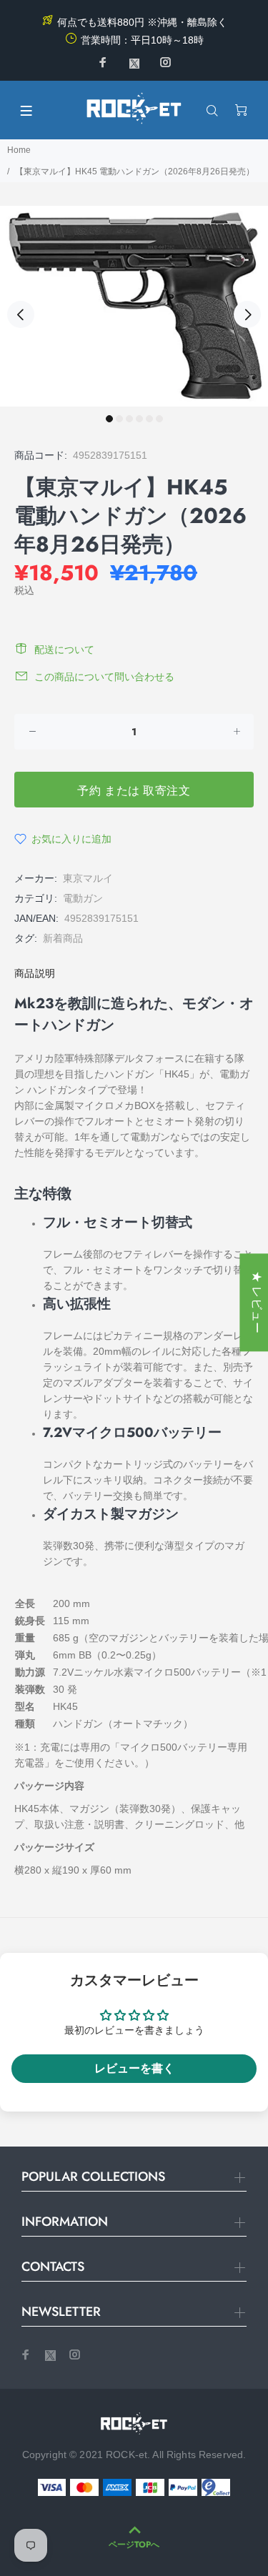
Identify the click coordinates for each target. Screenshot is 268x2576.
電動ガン (83, 898)
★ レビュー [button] (257, 1302)
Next (247, 314)
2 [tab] (119, 419)
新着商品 (63, 938)
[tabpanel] (134, 306)
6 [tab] (159, 419)
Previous (21, 314)
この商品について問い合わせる (104, 677)
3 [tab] (129, 419)
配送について (64, 650)
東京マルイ (88, 878)
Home (19, 150)
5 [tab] (149, 419)
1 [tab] (109, 419)
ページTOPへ (134, 2545)
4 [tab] (139, 419)
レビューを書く (134, 2068)
